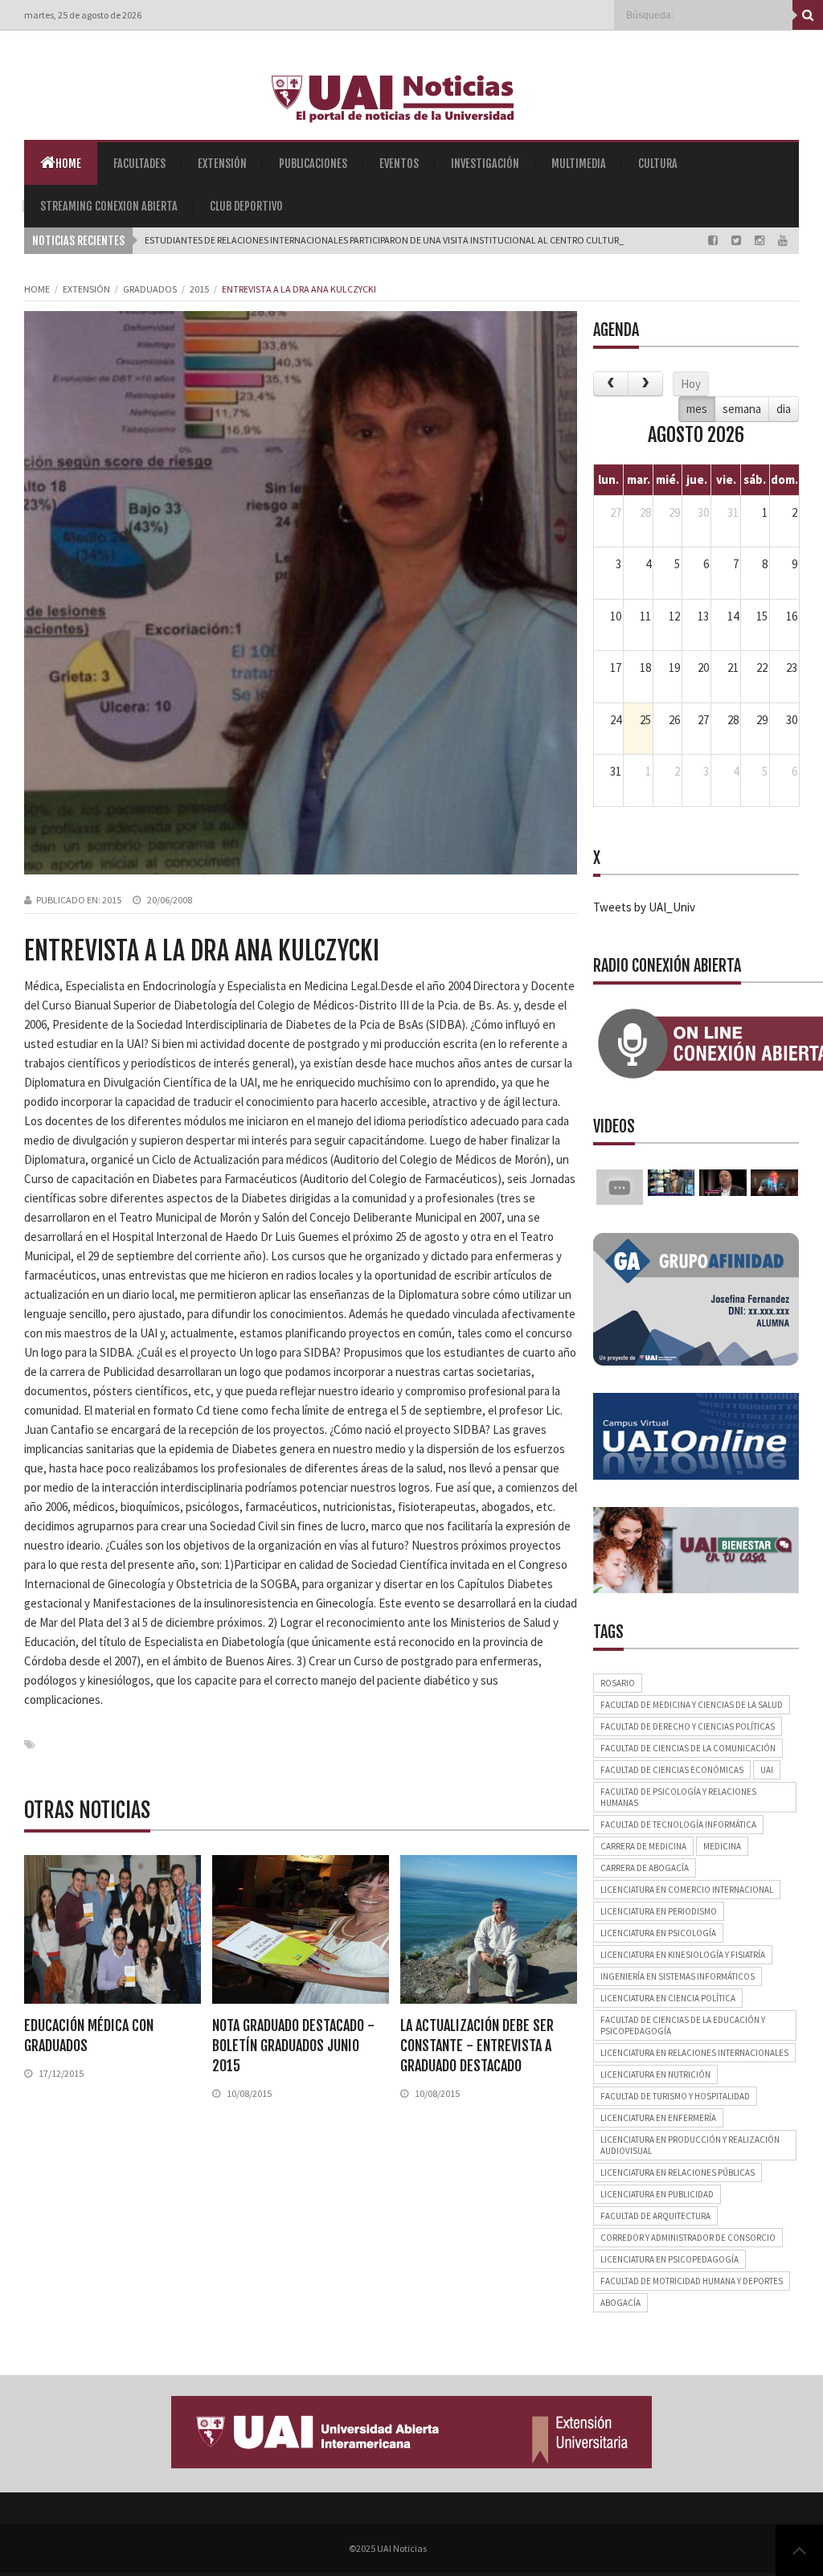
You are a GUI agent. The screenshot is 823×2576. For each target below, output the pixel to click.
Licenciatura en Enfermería (658, 2118)
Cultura (658, 164)
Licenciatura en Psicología (658, 1933)
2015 (199, 289)
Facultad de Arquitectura (655, 2216)
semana (742, 409)
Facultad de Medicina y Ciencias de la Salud (692, 1705)
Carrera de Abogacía (645, 1868)
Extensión (222, 164)
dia (784, 409)
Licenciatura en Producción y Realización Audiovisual (690, 2145)
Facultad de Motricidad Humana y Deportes (692, 2281)
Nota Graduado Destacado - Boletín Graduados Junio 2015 (293, 2046)
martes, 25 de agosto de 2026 (83, 15)
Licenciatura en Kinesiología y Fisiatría (683, 1955)
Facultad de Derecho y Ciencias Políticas (688, 1726)
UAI (767, 1770)
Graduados (150, 289)
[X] (737, 240)
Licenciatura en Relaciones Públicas (678, 2173)
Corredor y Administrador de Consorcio (688, 2238)
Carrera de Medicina (643, 1846)
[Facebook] (714, 240)
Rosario (618, 1683)
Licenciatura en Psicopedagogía (669, 2259)
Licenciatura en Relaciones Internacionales (694, 2053)
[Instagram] (761, 240)
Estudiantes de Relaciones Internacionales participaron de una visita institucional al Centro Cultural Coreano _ (413, 240)
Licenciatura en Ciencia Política (668, 1998)
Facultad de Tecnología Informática (678, 1824)
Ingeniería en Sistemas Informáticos (678, 1976)
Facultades (139, 164)
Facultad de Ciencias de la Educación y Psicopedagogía (683, 2025)
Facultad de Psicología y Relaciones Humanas (678, 1797)
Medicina (722, 1846)
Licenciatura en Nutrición (655, 2074)
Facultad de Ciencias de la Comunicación (688, 1748)
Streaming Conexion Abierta (109, 206)
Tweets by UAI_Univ (644, 907)
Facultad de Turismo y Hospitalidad (675, 2096)
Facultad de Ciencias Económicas (672, 1770)
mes (697, 409)
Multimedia (579, 164)
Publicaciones (313, 164)
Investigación (485, 164)
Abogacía (620, 2303)
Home (68, 164)
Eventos (399, 164)
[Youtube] (783, 240)
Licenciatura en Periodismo (659, 1911)
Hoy (691, 384)
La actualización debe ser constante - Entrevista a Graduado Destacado (477, 2046)
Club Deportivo (246, 206)
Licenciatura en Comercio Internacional (687, 1890)
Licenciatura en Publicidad (657, 2194)
